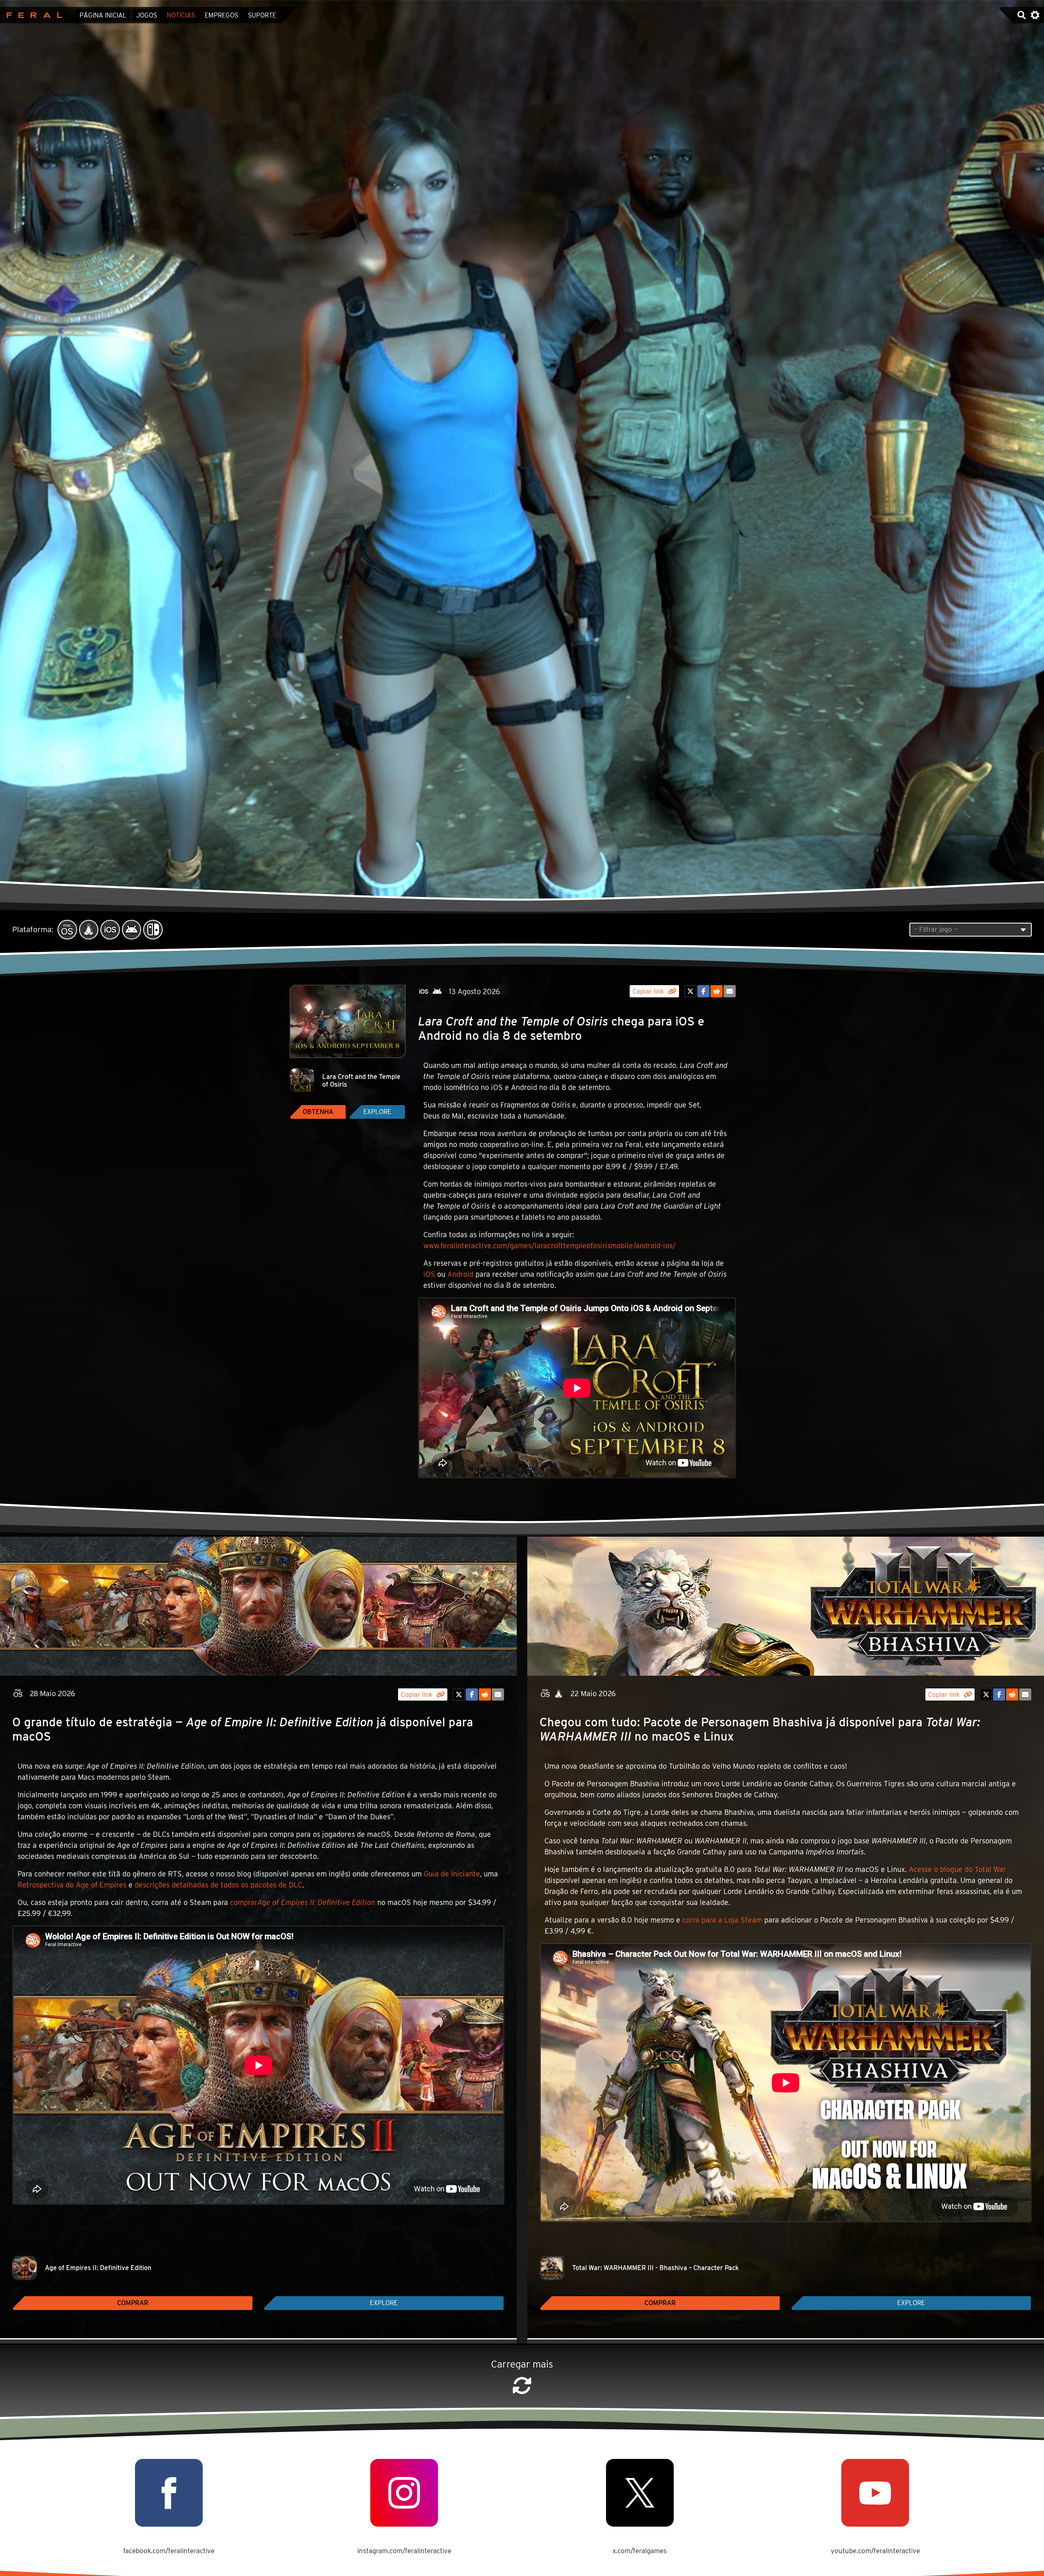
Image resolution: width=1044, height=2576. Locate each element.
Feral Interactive (32, 15)
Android (460, 1274)
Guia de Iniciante (452, 1874)
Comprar (133, 2303)
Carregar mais (522, 2364)
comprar (303, 1902)
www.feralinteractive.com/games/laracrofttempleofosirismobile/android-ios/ (550, 1246)
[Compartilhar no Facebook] (703, 991)
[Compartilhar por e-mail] (730, 991)
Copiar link (649, 991)
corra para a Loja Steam (722, 1920)
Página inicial (103, 15)
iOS (429, 1274)
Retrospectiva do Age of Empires (72, 1885)
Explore (377, 1112)
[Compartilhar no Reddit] (717, 991)
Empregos (221, 15)
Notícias (181, 15)
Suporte (262, 15)
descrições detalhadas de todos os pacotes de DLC (218, 1885)
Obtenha (318, 1112)
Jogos (147, 15)
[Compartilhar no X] (690, 991)
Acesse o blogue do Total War (957, 1869)
